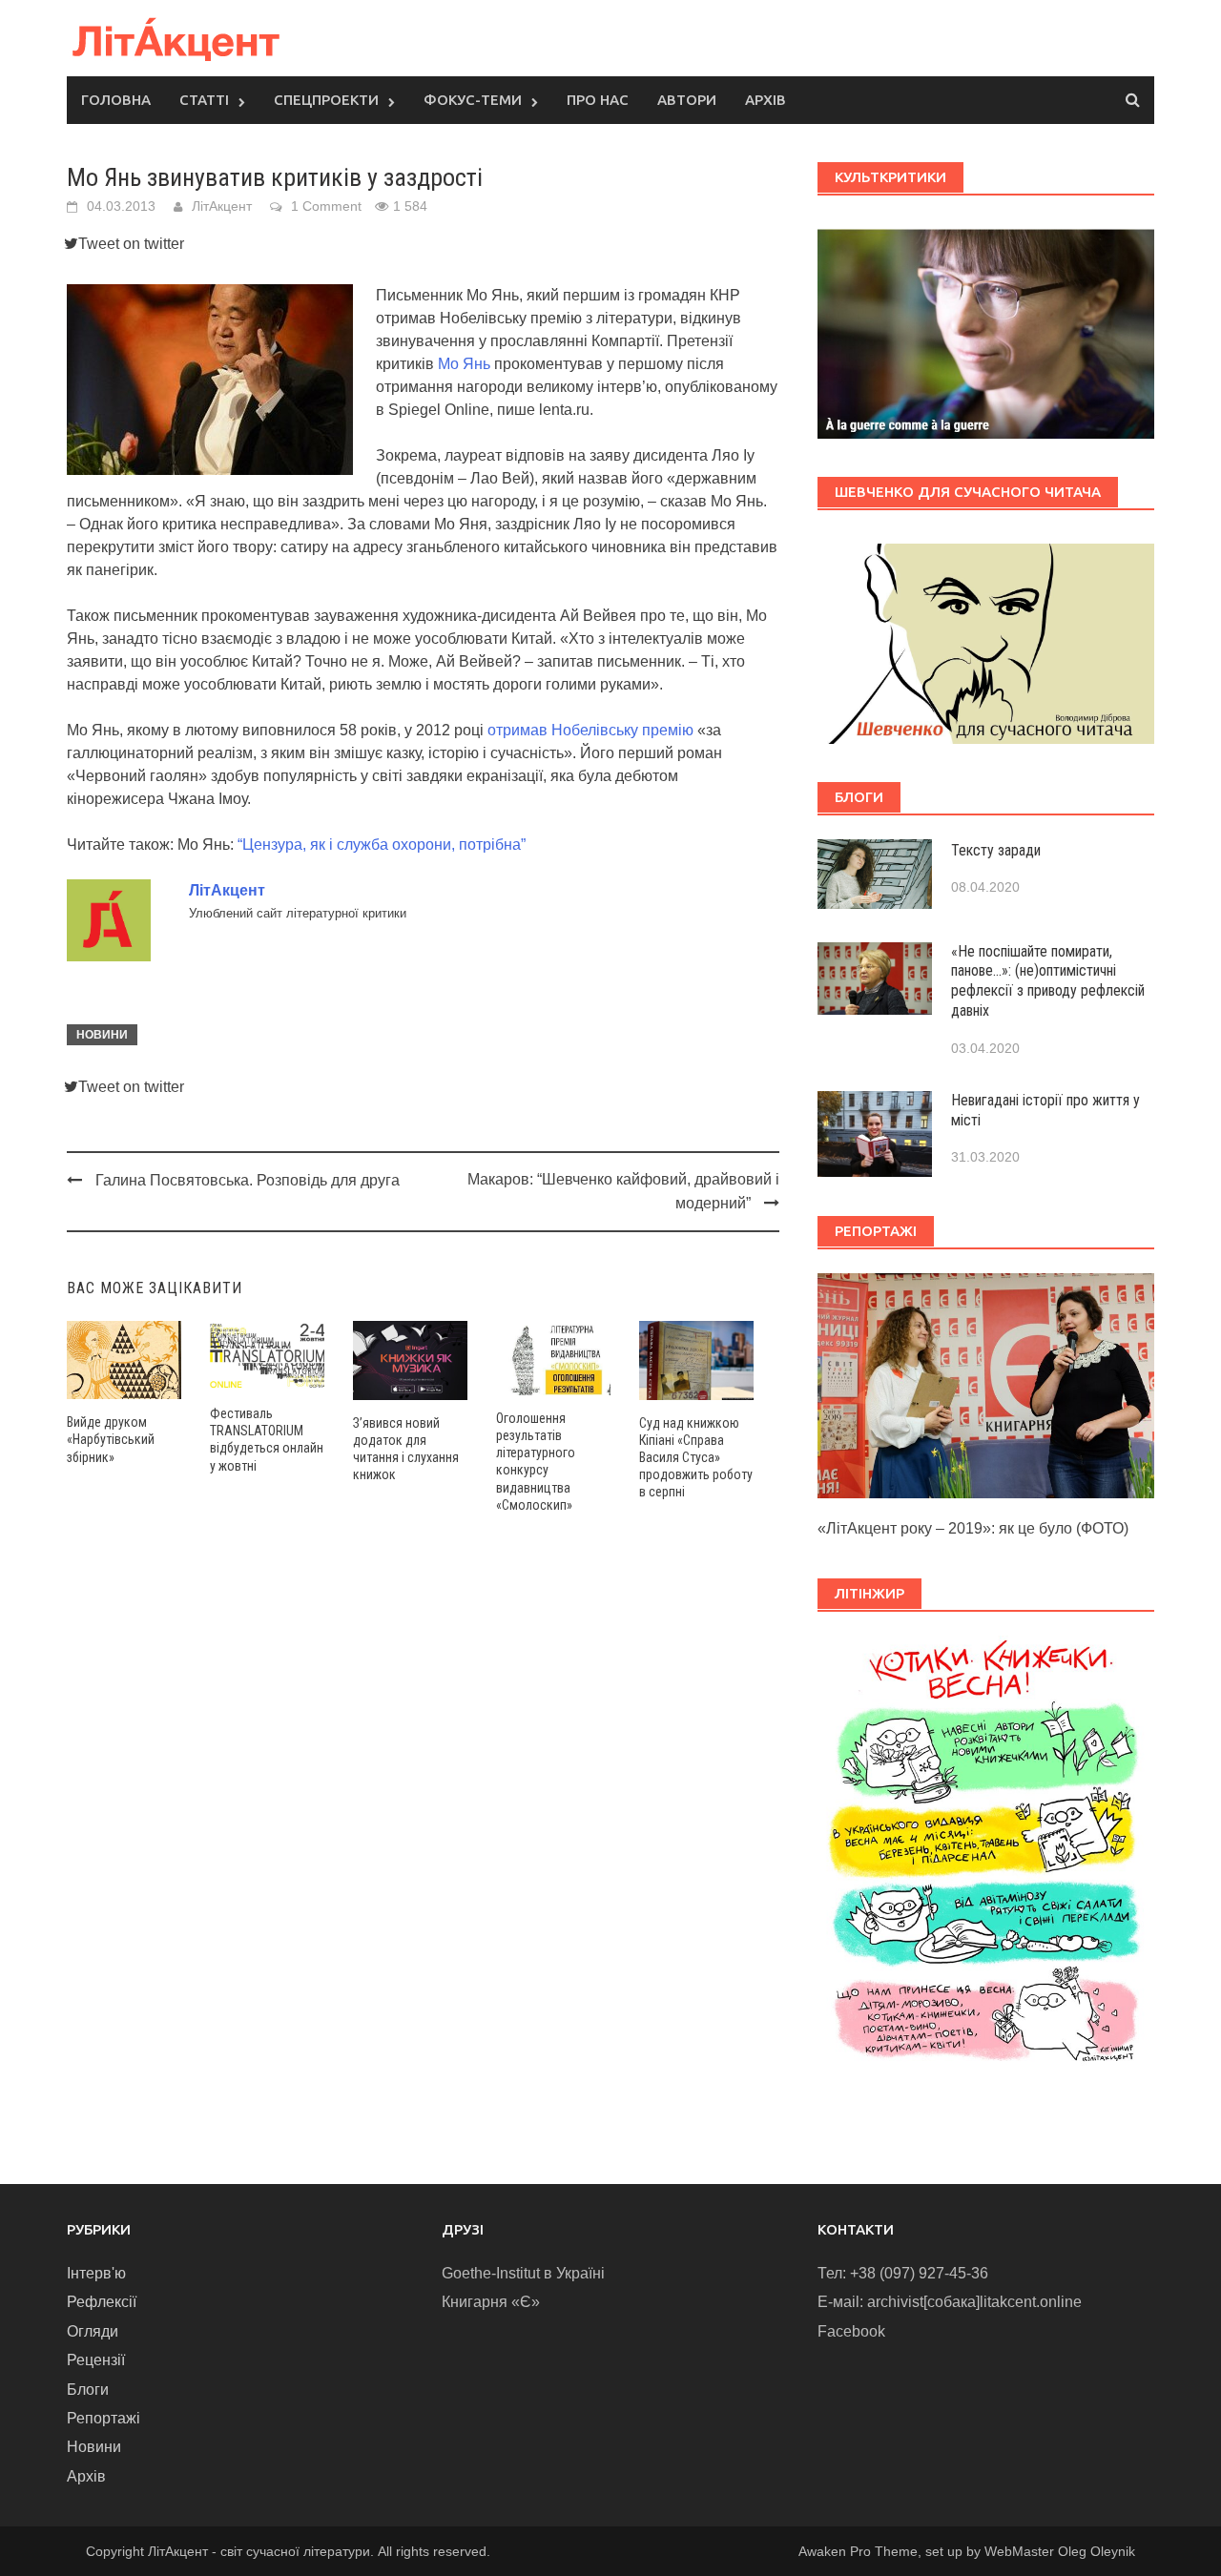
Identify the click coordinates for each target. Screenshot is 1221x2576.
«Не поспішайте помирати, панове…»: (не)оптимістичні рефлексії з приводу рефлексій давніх (1048, 981)
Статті (204, 100)
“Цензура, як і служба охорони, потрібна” (382, 845)
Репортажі (103, 2418)
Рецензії (96, 2360)
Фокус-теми (473, 100)
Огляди (93, 2331)
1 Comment (326, 206)
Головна (116, 100)
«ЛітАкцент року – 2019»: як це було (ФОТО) (973, 1528)
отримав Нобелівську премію (590, 730)
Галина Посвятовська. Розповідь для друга (248, 1180)
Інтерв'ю (96, 2273)
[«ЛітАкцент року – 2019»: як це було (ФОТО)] (986, 1384)
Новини (102, 1035)
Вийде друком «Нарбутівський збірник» (111, 1439)
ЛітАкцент (222, 206)
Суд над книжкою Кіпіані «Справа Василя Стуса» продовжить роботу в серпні (696, 1458)
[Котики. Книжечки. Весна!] (986, 1859)
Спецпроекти (326, 100)
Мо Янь (464, 364)
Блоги (88, 2390)
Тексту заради (996, 850)
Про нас (598, 100)
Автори (687, 100)
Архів (766, 100)
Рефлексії (102, 2302)
